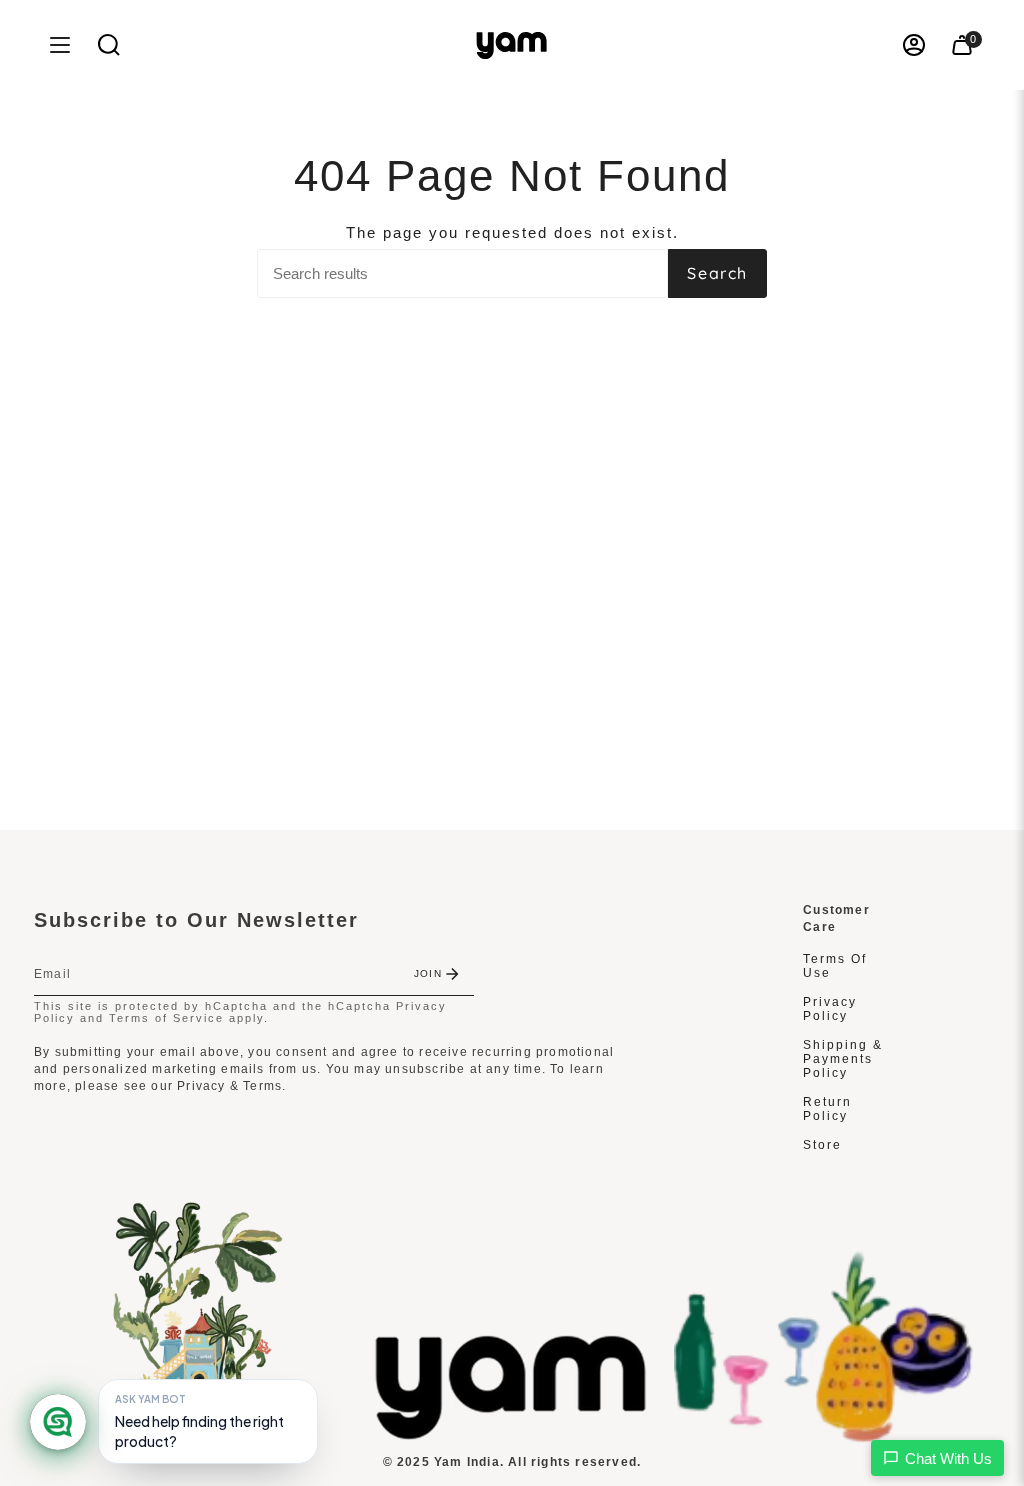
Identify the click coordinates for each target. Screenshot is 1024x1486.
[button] (109, 45)
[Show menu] (60, 45)
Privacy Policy (830, 1009)
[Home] (512, 1434)
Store (822, 1145)
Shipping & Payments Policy (843, 1059)
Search (717, 273)
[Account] (914, 45)
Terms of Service (166, 1018)
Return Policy (827, 1109)
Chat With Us (948, 1458)
